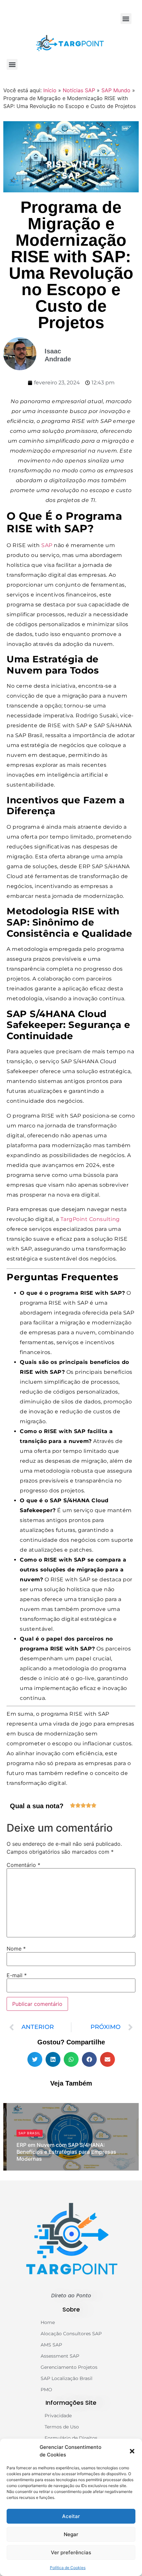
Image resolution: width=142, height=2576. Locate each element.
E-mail (17, 1975)
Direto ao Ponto (71, 2296)
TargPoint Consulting (90, 1219)
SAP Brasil (30, 2133)
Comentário (23, 1865)
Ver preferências (71, 2552)
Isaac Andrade (37, 2169)
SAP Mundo (116, 90)
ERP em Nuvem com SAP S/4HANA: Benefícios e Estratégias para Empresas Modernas (66, 2152)
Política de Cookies (68, 2568)
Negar (71, 2534)
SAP (47, 545)
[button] (132, 2451)
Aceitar (71, 2516)
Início (50, 90)
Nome (16, 1949)
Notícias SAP (79, 90)
